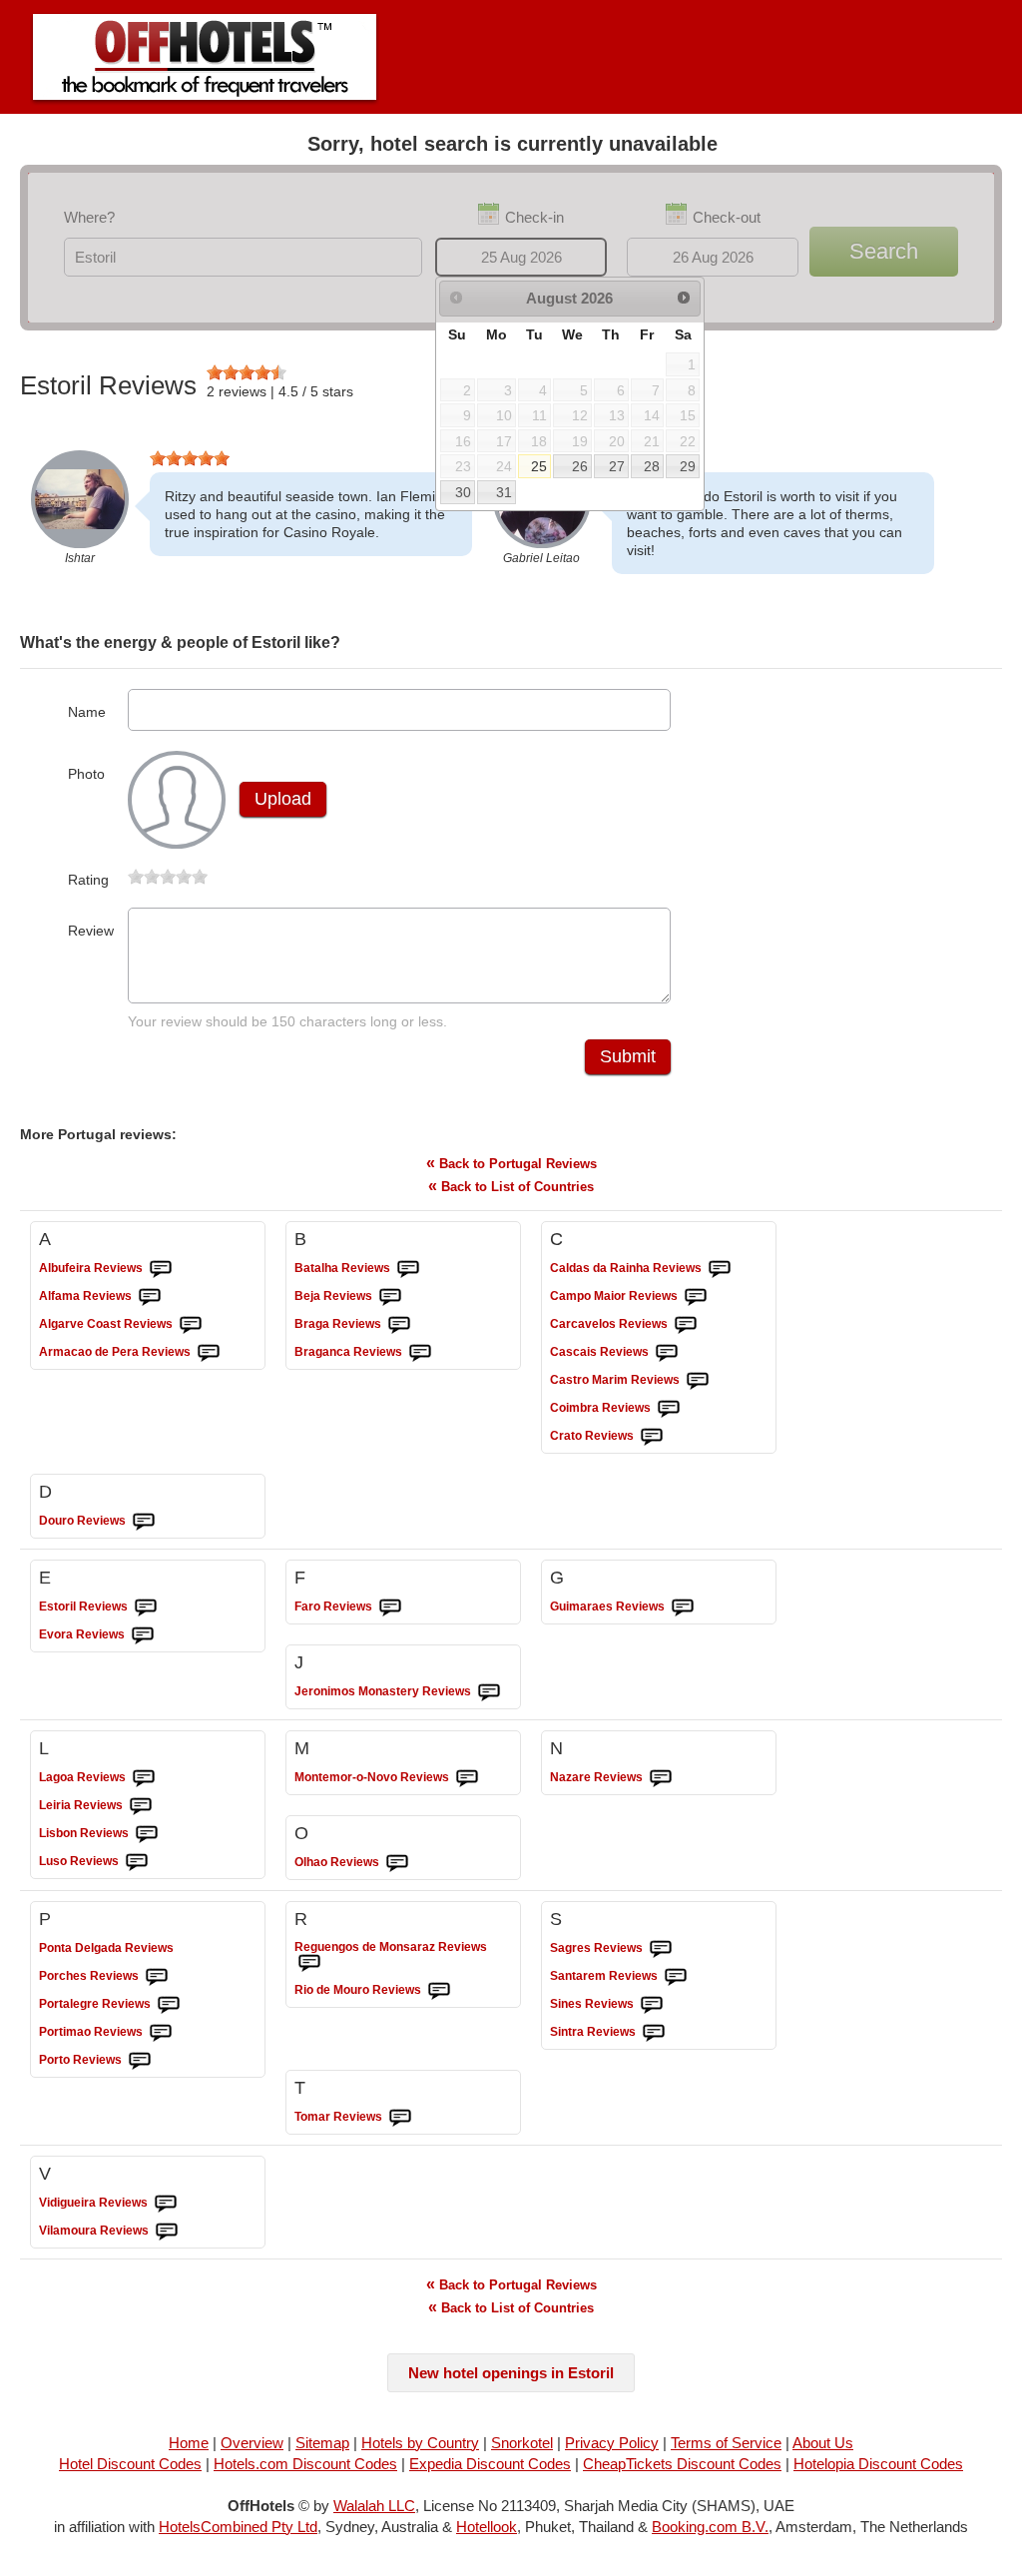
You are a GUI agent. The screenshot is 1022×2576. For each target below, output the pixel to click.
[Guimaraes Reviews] (683, 1608)
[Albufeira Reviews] (161, 1269)
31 (504, 492)
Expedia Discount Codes (490, 2464)
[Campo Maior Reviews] (696, 1297)
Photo (86, 774)
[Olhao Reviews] (397, 1863)
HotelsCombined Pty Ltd (238, 2527)
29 (688, 466)
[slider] (247, 372)
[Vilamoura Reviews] (167, 2232)
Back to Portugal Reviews (511, 1163)
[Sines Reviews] (652, 2005)
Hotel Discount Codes (130, 2464)
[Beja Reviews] (390, 1297)
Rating (88, 880)
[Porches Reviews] (157, 1977)
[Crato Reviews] (652, 1437)
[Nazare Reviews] (661, 1778)
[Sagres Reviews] (661, 1949)
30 (463, 492)
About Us (823, 2443)
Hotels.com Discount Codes (305, 2464)
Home (189, 2443)
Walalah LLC (374, 2506)
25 (539, 466)
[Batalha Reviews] (408, 1269)
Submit (628, 1056)
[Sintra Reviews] (654, 2033)
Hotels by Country (420, 2443)
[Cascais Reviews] (667, 1353)
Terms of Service (726, 2443)
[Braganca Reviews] (420, 1353)
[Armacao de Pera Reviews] (209, 1353)
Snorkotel (522, 2443)
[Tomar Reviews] (400, 2118)
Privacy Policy (612, 2443)
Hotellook (487, 2527)
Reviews (91, 1268)
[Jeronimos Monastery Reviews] (489, 1692)
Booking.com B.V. (710, 2527)
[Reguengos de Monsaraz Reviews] (309, 1963)
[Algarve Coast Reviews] (191, 1325)
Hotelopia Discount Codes (878, 2464)
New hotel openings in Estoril (511, 2373)
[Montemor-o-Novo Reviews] (467, 1778)
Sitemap (322, 2443)
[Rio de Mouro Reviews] (439, 1991)
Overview (252, 2443)
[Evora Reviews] (143, 1635)
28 (652, 466)
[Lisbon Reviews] (147, 1834)
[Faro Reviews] (390, 1608)
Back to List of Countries (511, 1186)
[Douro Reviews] (144, 1522)
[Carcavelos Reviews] (686, 1325)
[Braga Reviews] (399, 1325)
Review (91, 931)
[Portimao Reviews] (161, 2033)
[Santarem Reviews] (676, 1977)
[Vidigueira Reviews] (166, 2204)
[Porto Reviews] (140, 2061)
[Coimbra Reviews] (669, 1409)
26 (580, 466)
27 (617, 466)
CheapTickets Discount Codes (682, 2464)
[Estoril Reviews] (146, 1608)
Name (87, 712)
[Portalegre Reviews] (169, 2005)
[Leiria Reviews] (141, 1806)
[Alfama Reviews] (150, 1297)
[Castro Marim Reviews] (698, 1381)
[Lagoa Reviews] (144, 1778)
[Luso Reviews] (137, 1862)
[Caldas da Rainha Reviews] (720, 1269)
